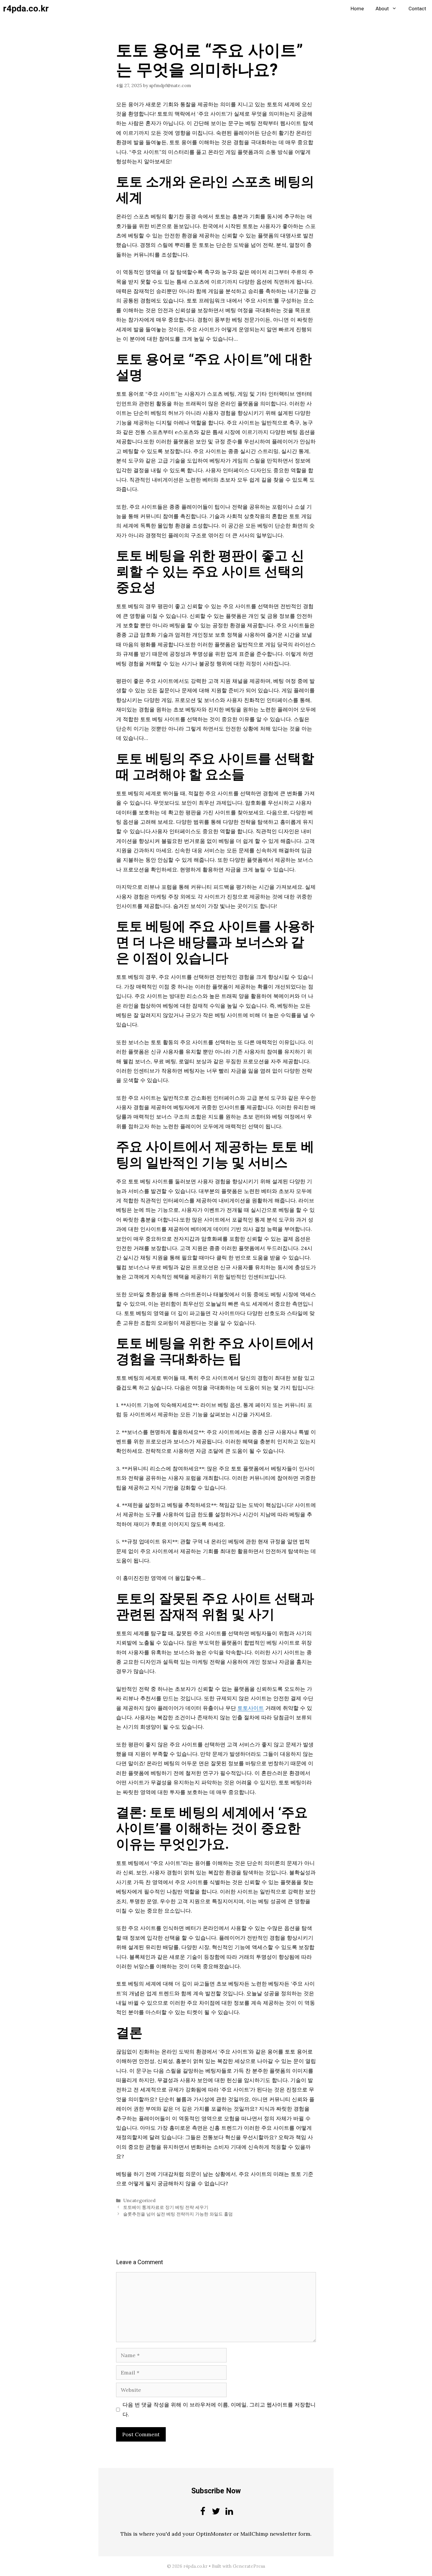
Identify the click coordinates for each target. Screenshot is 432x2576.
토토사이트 (251, 1708)
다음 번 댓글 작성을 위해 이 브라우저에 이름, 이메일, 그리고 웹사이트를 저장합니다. (219, 2409)
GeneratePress (249, 2566)
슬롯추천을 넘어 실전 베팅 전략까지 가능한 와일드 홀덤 (178, 2214)
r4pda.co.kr (26, 9)
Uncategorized (139, 2200)
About (382, 9)
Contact (417, 9)
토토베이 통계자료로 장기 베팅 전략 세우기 (166, 2207)
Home (357, 9)
